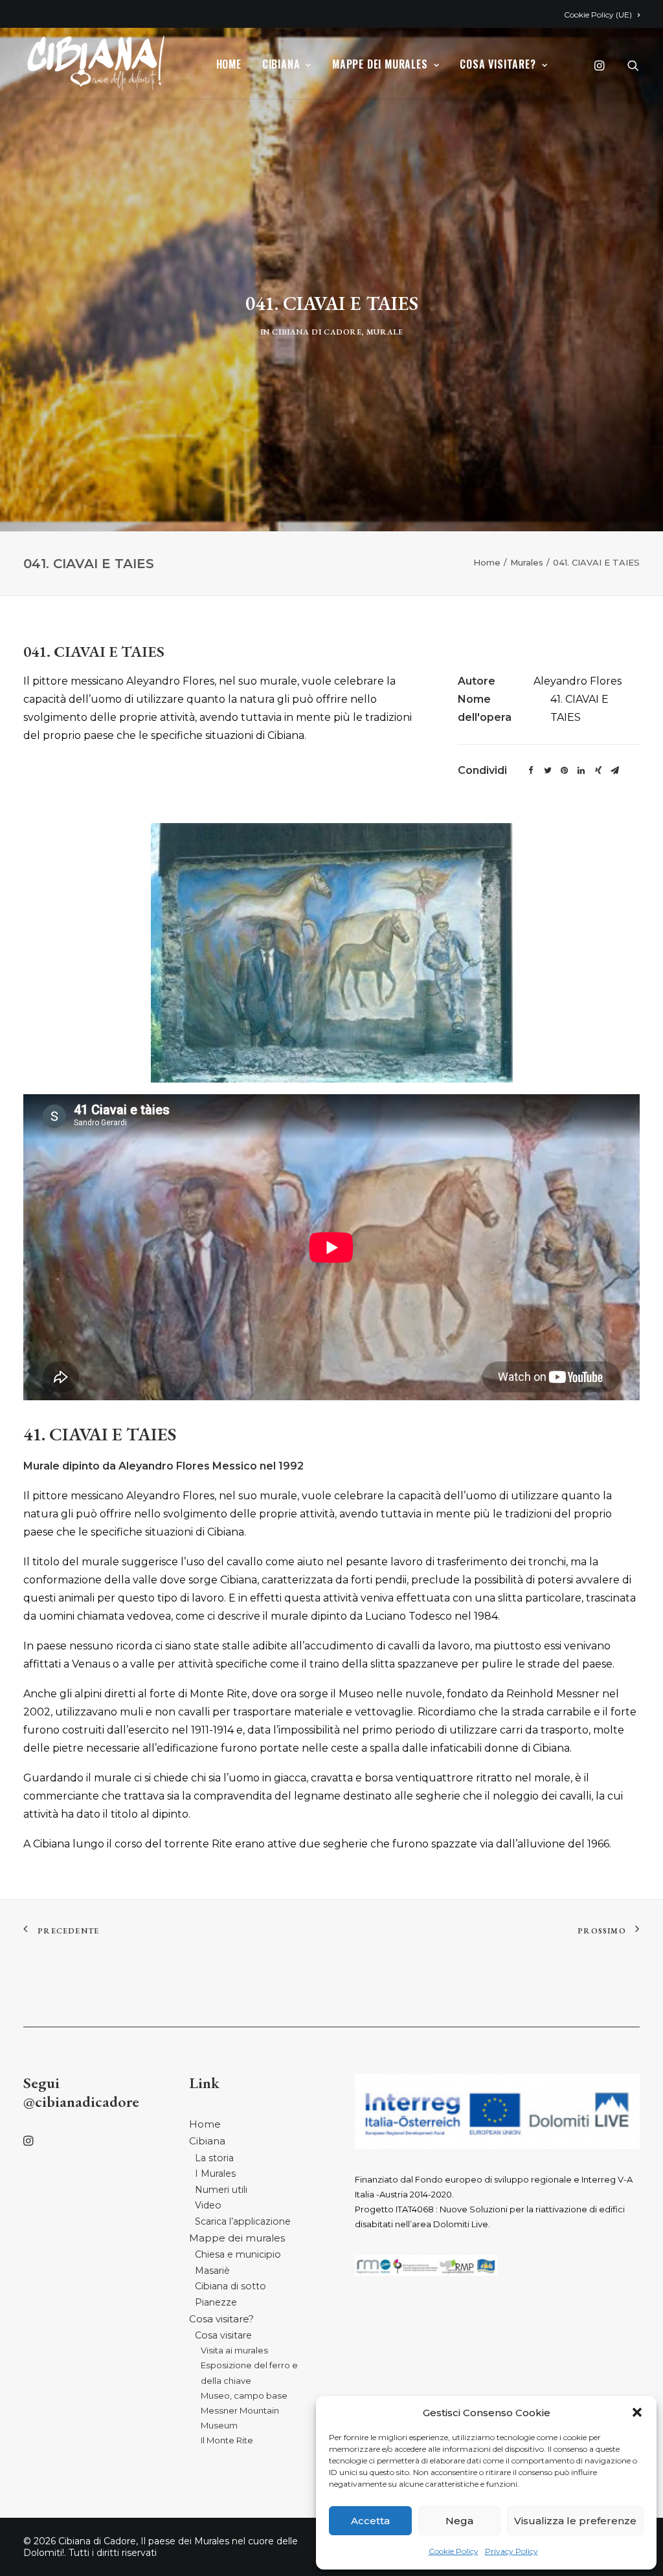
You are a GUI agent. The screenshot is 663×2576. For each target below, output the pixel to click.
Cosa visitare (223, 2335)
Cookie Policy (454, 2551)
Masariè (212, 2271)
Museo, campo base (244, 2395)
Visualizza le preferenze (575, 2521)
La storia (214, 2158)
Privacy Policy (511, 2551)
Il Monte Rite (227, 2440)
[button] (637, 2412)
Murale (385, 332)
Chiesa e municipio (238, 2254)
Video (208, 2205)
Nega (459, 2521)
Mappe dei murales (380, 64)
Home (229, 64)
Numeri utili (221, 2190)
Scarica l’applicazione (243, 2221)
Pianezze (216, 2302)
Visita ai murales (234, 2350)
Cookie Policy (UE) (598, 15)
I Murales (215, 2174)
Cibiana (281, 64)
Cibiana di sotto (230, 2286)
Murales (527, 562)
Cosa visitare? (498, 64)
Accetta (370, 2521)
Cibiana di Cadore (317, 332)
